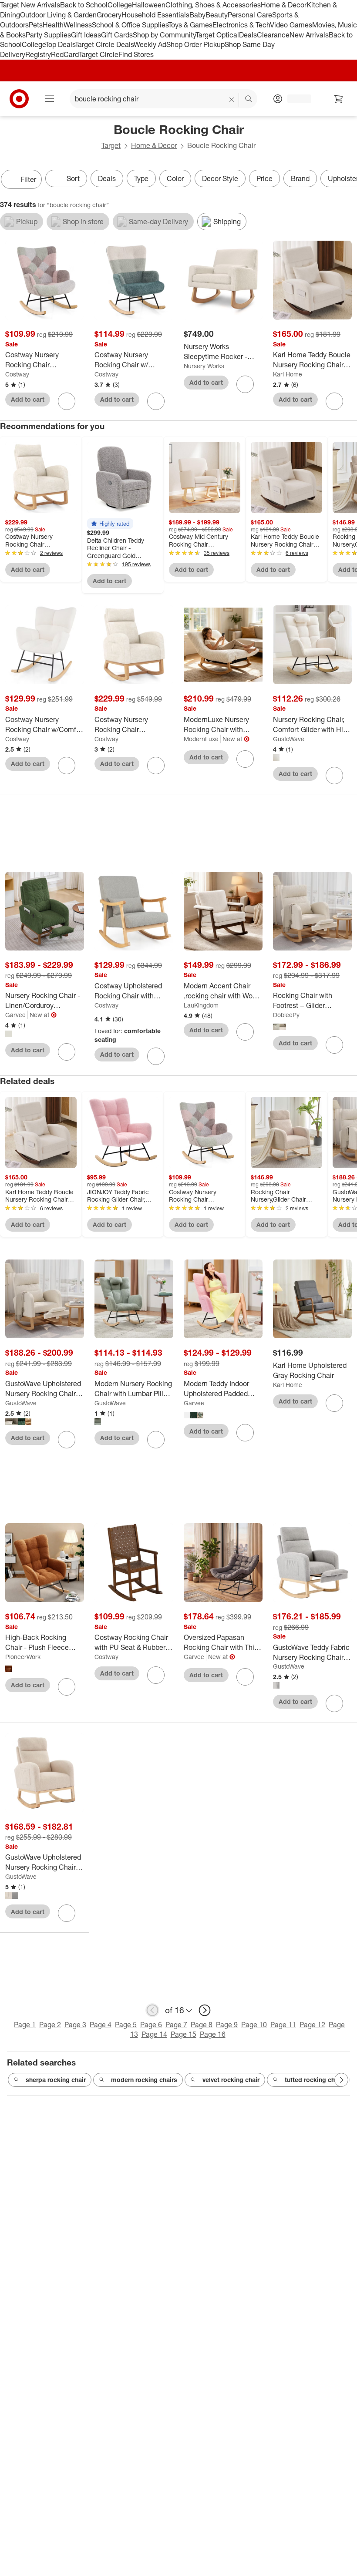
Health (53, 25)
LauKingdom (201, 1005)
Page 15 (184, 2034)
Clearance (273, 35)
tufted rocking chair (313, 2080)
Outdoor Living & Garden (58, 15)
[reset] (232, 100)
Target (111, 145)
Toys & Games (190, 25)
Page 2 (50, 2025)
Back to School (84, 5)
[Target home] (19, 99)
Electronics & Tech (241, 25)
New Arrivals (309, 35)
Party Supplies (48, 35)
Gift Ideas (86, 35)
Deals (248, 35)
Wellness (78, 25)
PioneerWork (23, 1657)
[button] (110, 524)
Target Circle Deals (104, 44)
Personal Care (250, 15)
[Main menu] (50, 99)
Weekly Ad (150, 44)
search (249, 100)
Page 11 (283, 2025)
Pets (36, 25)
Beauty (217, 15)
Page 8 (202, 2025)
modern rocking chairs (144, 2080)
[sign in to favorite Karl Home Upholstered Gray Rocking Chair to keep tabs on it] (334, 1403)
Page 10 (254, 2025)
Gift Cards (117, 35)
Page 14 (154, 2034)
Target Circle (99, 54)
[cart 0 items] (339, 99)
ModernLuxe (201, 739)
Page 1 (25, 2025)
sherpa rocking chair (56, 2080)
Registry (38, 54)
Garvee (15, 1015)
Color (175, 178)
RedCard (65, 54)
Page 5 (126, 2025)
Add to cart (28, 399)
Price (264, 178)
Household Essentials (155, 15)
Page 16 (213, 2034)
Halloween (149, 5)
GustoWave (289, 739)
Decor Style (220, 178)
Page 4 (101, 2025)
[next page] (205, 2010)
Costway (17, 374)
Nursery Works (204, 366)
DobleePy (286, 1015)
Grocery (109, 15)
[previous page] (152, 2010)
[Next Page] (348, 180)
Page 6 (151, 2025)
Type (141, 178)
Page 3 (75, 2025)
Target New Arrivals (30, 5)
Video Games (291, 25)
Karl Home (288, 374)
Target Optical (217, 35)
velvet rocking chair (231, 2080)
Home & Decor (284, 5)
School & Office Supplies (130, 25)
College (120, 5)
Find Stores (136, 54)
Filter (28, 179)
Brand (300, 178)
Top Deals (60, 44)
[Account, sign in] (295, 99)
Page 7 (176, 2025)
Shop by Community (164, 35)
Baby (197, 15)
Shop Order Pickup (195, 44)
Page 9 (227, 2025)
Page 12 (312, 2025)
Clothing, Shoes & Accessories (213, 5)
